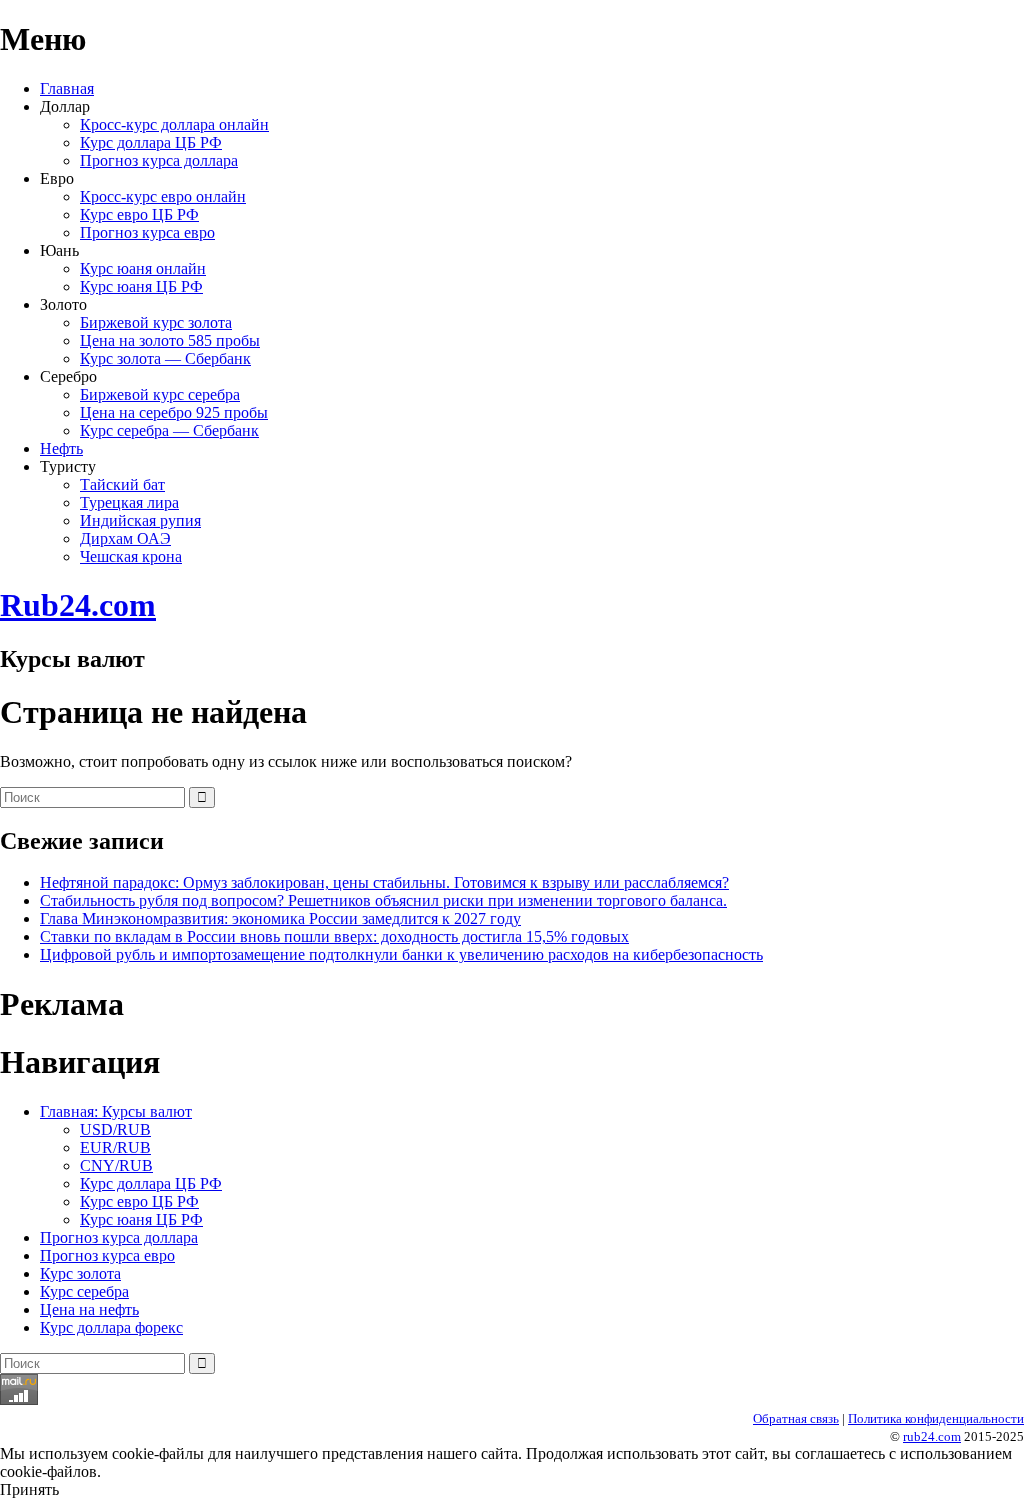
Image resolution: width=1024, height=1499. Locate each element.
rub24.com (932, 1436)
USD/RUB (115, 1129)
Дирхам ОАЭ (125, 538)
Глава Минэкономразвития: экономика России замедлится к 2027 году (280, 918)
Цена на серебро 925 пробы (174, 412)
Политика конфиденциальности (936, 1418)
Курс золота (80, 1273)
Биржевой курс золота (156, 322)
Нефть (61, 448)
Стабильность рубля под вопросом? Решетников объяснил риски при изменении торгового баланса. (383, 900)
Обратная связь (796, 1418)
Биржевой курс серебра (160, 394)
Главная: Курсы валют (116, 1111)
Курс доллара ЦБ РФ (151, 142)
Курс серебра (84, 1291)
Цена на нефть (89, 1309)
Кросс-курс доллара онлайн (174, 124)
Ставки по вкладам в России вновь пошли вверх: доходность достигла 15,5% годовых (334, 936)
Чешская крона (131, 556)
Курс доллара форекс (111, 1327)
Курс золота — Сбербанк (165, 358)
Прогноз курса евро (147, 232)
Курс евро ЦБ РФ (139, 214)
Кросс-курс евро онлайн (163, 196)
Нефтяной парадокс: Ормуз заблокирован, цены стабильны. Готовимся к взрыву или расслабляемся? (384, 882)
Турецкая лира (129, 502)
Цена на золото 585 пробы (170, 340)
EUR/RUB (115, 1147)
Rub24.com (78, 605)
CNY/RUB (116, 1165)
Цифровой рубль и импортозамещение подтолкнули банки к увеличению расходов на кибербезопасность (401, 954)
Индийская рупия (140, 520)
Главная (67, 88)
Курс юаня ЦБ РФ (141, 286)
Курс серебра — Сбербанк (169, 430)
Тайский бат (122, 484)
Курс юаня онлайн (143, 268)
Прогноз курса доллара (159, 160)
